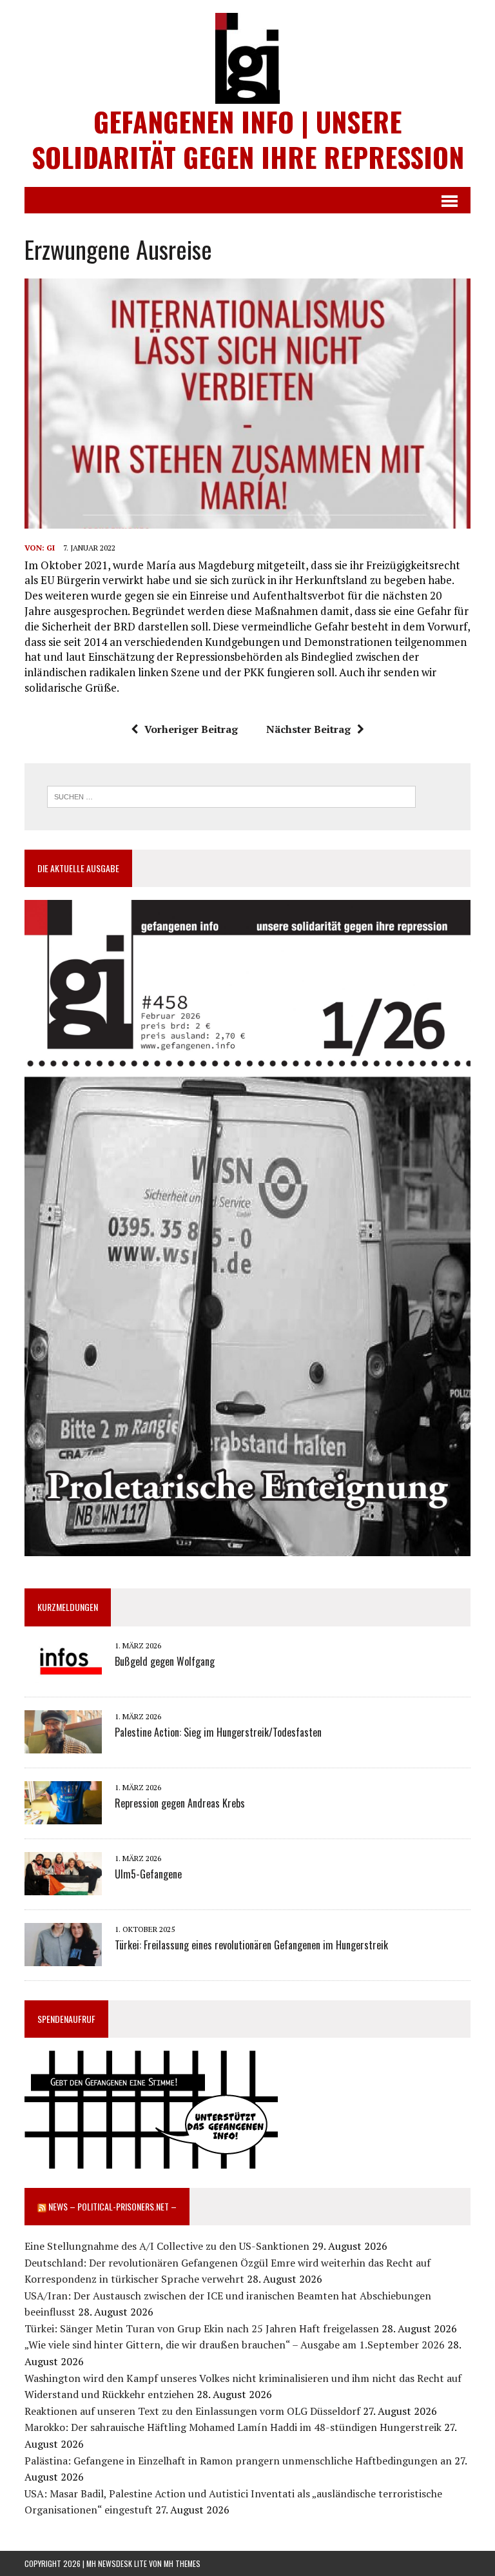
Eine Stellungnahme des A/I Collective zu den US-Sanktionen (167, 2246)
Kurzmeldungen (68, 1607)
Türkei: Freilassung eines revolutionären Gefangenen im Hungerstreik (251, 1945)
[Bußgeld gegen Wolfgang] (63, 1673)
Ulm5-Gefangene (148, 1874)
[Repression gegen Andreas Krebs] (63, 1815)
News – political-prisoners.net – (112, 2206)
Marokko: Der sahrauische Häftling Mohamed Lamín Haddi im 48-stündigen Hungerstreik (233, 2427)
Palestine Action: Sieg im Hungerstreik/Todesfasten (218, 1732)
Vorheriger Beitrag (191, 729)
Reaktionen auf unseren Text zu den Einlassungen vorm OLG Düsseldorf (192, 2411)
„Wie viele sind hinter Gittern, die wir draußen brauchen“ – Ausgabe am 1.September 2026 (235, 2345)
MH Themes (182, 2563)
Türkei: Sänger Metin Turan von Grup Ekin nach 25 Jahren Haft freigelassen (202, 2328)
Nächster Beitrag (308, 729)
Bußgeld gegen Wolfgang (165, 1661)
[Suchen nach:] (231, 795)
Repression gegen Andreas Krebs (180, 1803)
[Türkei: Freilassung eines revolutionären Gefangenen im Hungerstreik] (63, 1957)
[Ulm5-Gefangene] (63, 1886)
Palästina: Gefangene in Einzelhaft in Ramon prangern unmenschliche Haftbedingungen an (238, 2461)
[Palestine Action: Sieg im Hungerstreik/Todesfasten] (63, 1744)
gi (51, 548)
